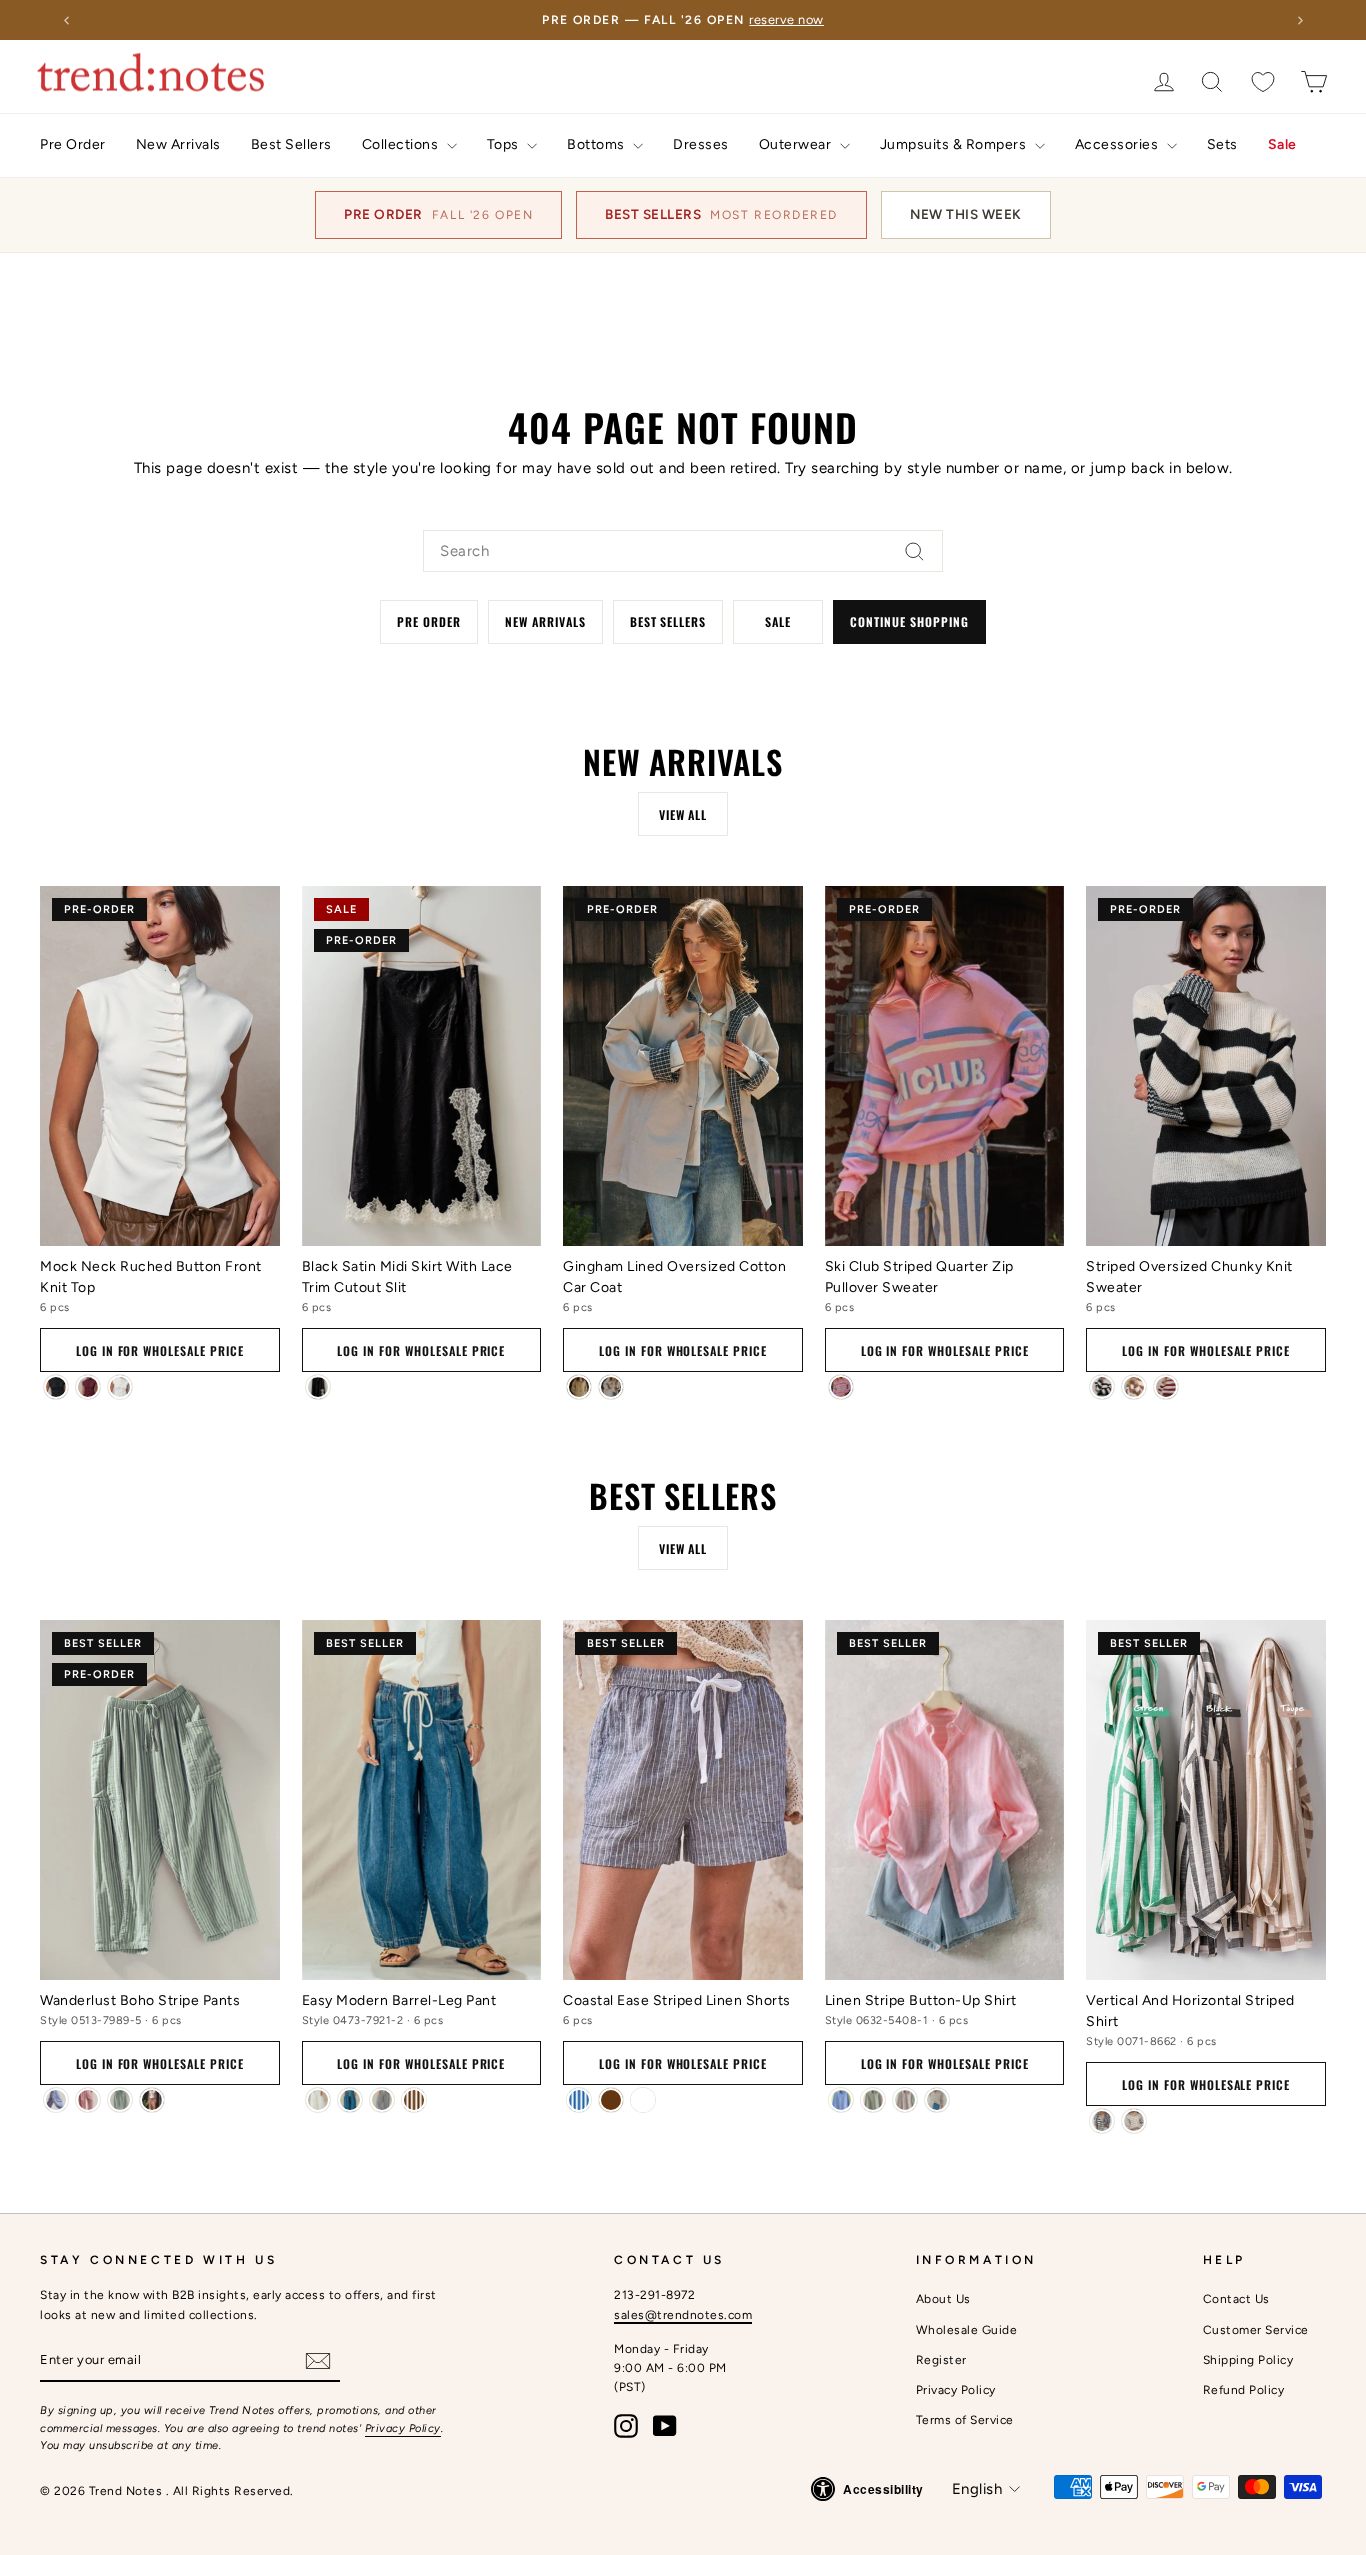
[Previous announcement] (66, 20)
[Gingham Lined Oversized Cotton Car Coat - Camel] (579, 1387)
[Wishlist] (1263, 81)
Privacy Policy (403, 2428)
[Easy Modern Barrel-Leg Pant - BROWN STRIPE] (414, 2100)
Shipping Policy (1248, 2360)
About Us (943, 2299)
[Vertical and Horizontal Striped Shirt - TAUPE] (1134, 2121)
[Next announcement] (1300, 20)
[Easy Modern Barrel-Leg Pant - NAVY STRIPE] (382, 2100)
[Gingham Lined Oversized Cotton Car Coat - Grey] (611, 1387)
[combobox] (683, 551)
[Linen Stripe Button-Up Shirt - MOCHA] (905, 2100)
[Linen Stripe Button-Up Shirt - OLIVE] (873, 2100)
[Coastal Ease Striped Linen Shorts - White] (643, 2100)
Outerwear (797, 144)
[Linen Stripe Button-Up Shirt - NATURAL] (937, 2100)
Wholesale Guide (967, 2330)
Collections (402, 144)
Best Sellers (291, 144)
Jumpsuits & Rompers (955, 144)
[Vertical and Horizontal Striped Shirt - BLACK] (1102, 2121)
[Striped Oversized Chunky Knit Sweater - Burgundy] (1166, 1387)
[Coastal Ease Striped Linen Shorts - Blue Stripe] (579, 2100)
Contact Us (1236, 2299)
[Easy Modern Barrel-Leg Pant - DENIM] (350, 2100)
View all (683, 814)
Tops (505, 144)
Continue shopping (909, 621)
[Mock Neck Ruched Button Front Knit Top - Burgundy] (88, 1387)
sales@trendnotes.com (683, 2315)
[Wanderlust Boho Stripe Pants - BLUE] (56, 2100)
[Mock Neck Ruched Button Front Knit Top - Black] (56, 1387)
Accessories (1118, 144)
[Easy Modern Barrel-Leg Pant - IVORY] (318, 2100)
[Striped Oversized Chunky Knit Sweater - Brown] (1134, 1387)
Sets (1222, 144)
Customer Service (1256, 2330)
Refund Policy (1244, 2390)
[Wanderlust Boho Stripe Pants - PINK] (88, 2100)
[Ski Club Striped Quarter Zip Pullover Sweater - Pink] (841, 1387)
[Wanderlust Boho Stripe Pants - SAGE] (120, 2100)
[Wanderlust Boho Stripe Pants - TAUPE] (152, 2100)
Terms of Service (965, 2420)
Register (941, 2360)
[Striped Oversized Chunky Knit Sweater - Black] (1102, 1387)
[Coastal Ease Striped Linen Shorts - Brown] (611, 2100)
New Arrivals (178, 144)
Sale (1282, 144)
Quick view (160, 1218)
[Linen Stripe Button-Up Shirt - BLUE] (841, 2100)
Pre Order (73, 144)
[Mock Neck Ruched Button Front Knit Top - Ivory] (120, 1387)
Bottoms (597, 144)
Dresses (701, 144)
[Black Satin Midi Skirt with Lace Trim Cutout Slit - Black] (318, 1387)
